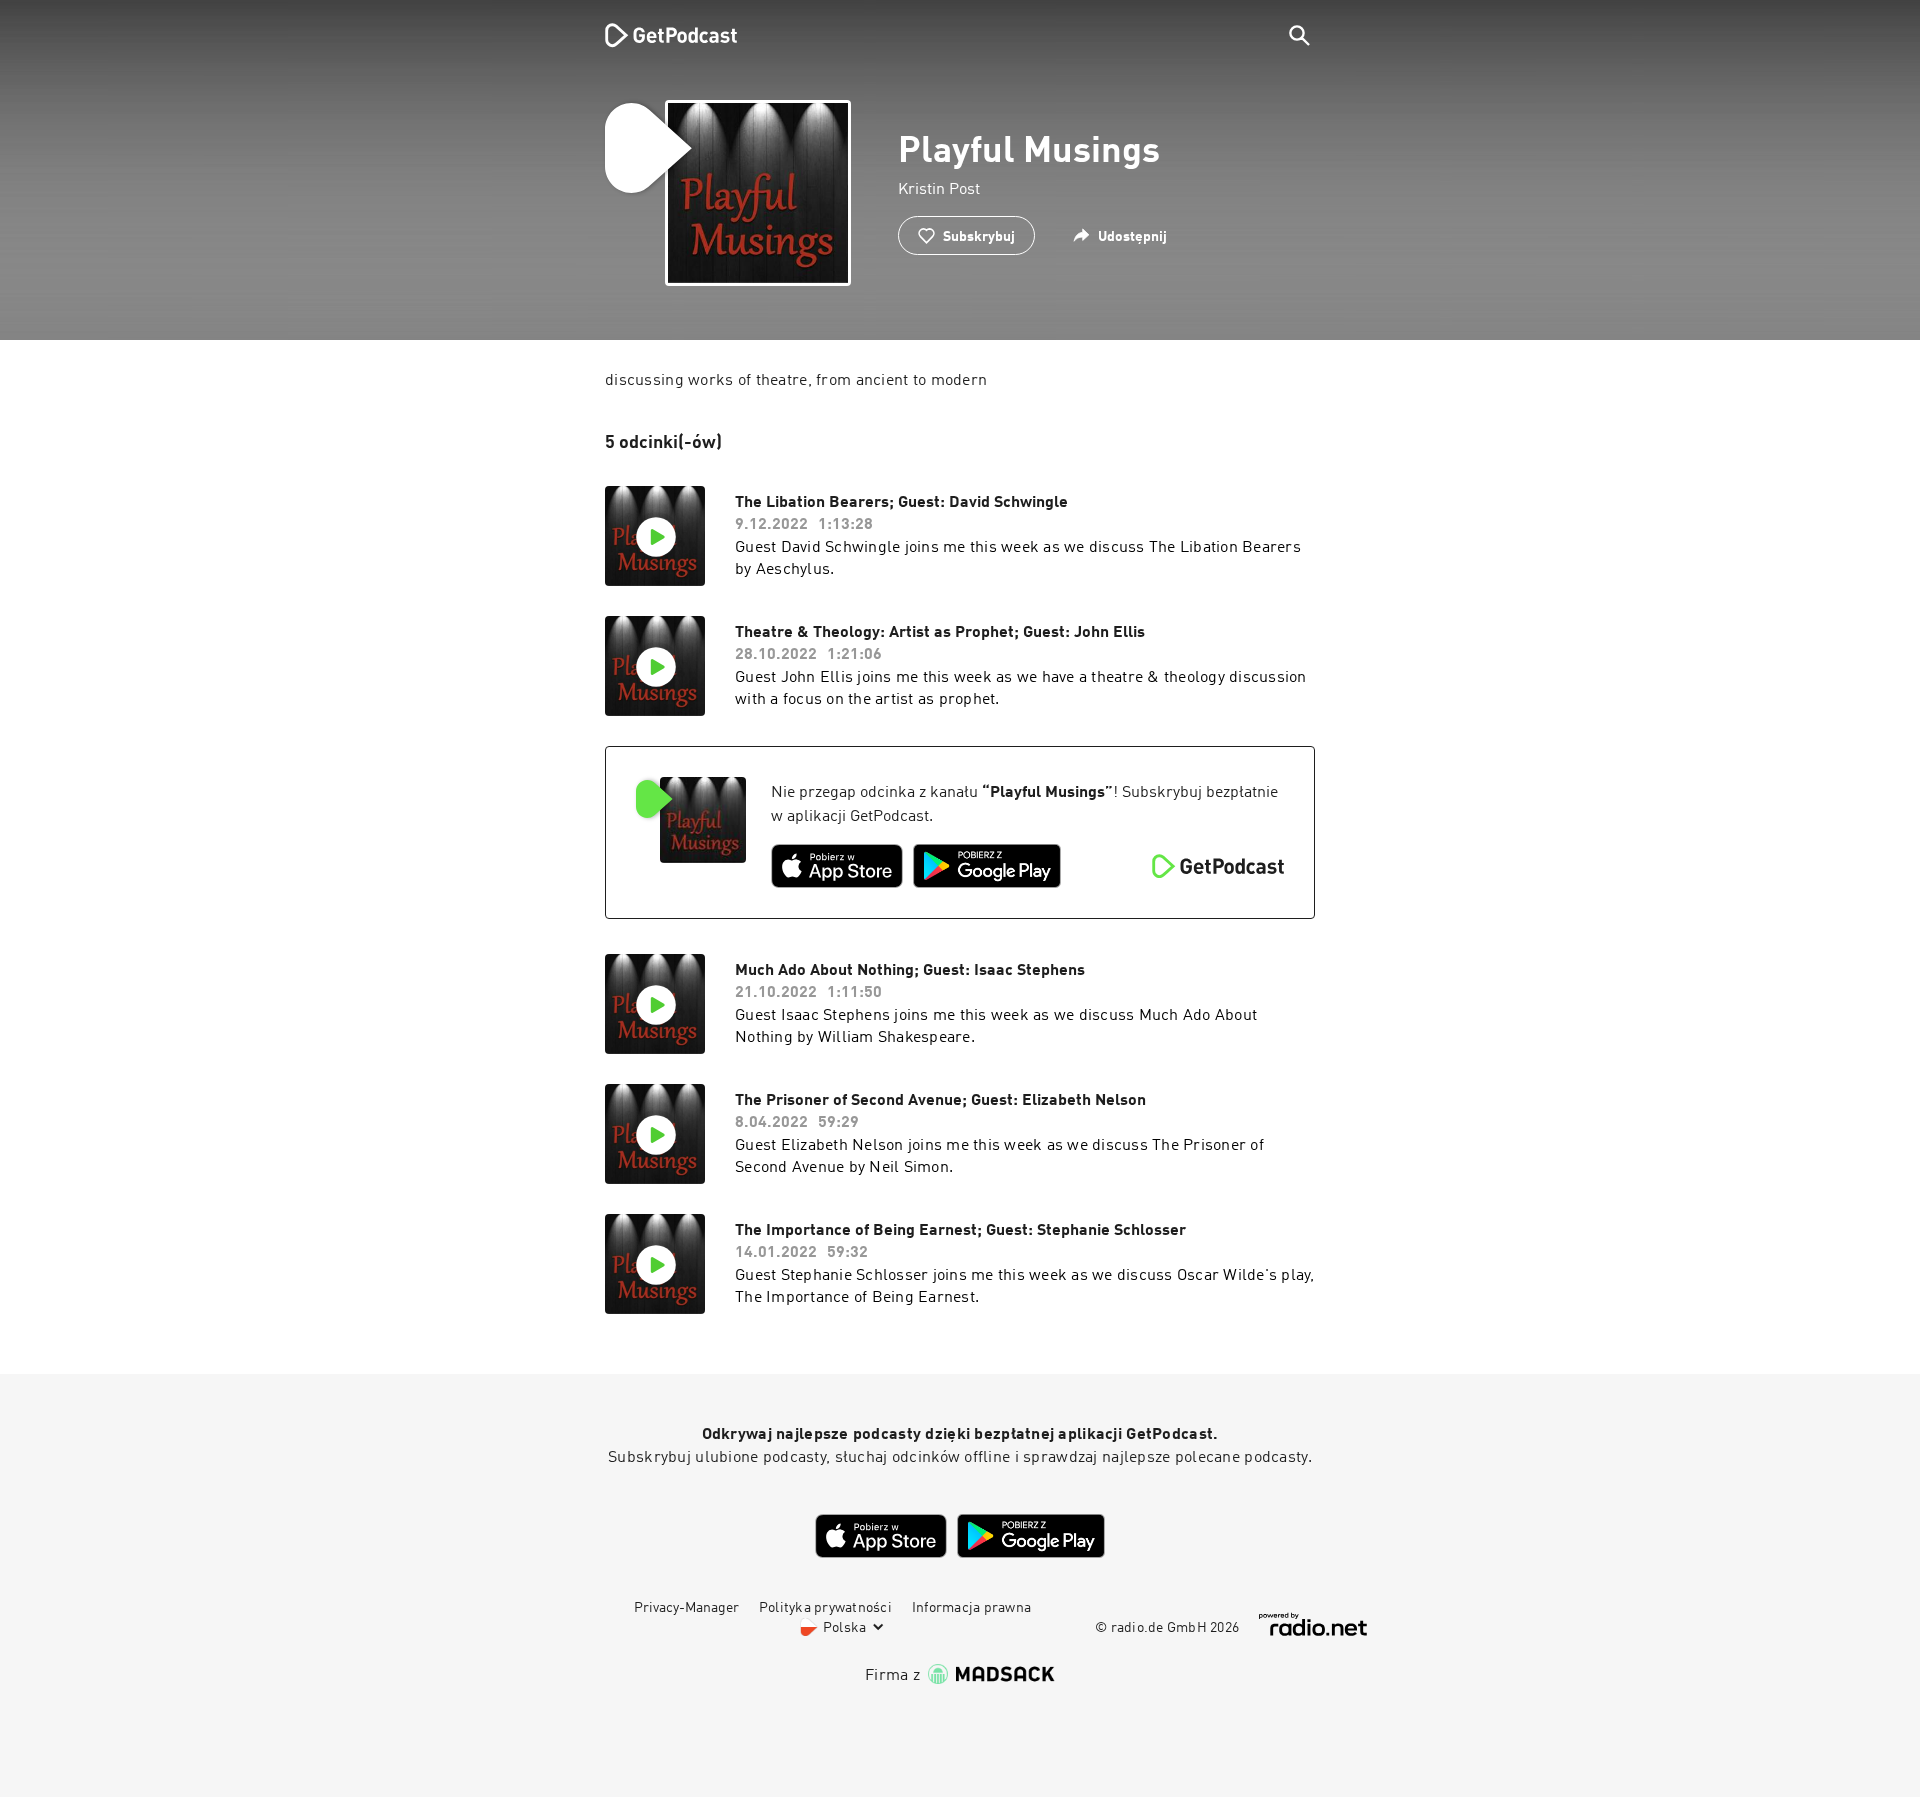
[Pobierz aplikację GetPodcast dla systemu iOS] (837, 866)
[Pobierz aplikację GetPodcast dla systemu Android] (987, 866)
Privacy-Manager (686, 1608)
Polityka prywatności (825, 1608)
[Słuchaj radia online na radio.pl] (1313, 1624)
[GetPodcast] (658, 35)
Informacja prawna (971, 1608)
